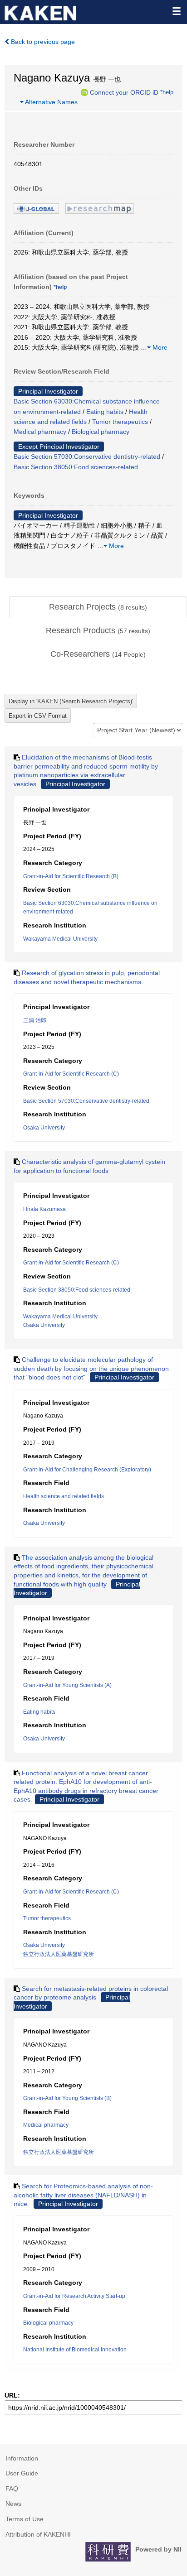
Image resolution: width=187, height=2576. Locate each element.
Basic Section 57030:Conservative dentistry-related (87, 457)
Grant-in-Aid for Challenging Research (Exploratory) (87, 1470)
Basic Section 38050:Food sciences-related (76, 467)
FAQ (12, 2489)
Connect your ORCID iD (124, 92)
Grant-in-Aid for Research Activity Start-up (74, 2296)
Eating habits (105, 412)
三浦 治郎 (35, 1020)
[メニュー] (176, 11)
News (13, 2504)
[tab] (98, 607)
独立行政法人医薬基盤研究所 (59, 1954)
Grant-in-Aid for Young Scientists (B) (67, 2098)
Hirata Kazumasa (44, 1209)
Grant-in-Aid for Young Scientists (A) (67, 1685)
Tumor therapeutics (120, 422)
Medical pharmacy (40, 432)
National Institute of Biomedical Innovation (75, 2350)
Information (22, 2458)
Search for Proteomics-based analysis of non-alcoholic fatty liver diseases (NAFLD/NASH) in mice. (83, 2195)
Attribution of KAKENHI (38, 2534)
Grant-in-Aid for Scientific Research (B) (71, 876)
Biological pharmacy (101, 432)
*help (167, 92)
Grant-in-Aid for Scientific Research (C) (71, 1074)
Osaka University (44, 1128)
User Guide (22, 2473)
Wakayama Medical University (60, 939)
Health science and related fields (64, 1496)
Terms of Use (25, 2519)
